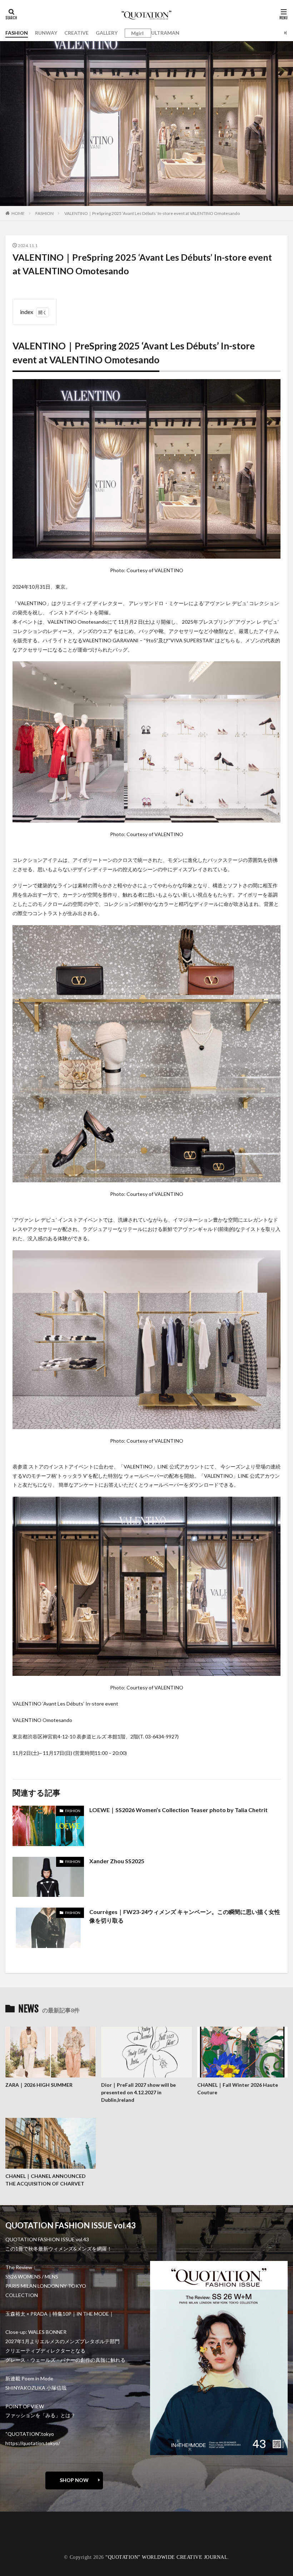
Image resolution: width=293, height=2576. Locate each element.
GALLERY (107, 33)
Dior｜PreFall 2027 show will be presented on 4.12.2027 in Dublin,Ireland (138, 2092)
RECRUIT (23, 2543)
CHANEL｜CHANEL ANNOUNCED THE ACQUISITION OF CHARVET (46, 2180)
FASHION (17, 33)
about (19, 2528)
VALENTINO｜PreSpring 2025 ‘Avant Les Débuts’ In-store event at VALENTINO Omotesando (152, 213)
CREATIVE (76, 33)
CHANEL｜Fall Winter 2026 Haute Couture (238, 2089)
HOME (18, 213)
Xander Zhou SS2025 (117, 1861)
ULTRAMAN (165, 33)
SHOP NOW (74, 2480)
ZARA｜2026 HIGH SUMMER (39, 2085)
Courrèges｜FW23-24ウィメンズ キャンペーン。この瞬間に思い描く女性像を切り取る (185, 1916)
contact (21, 2533)
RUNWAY (46, 33)
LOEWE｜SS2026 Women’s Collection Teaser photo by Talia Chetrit (178, 1810)
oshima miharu (28, 2538)
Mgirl (137, 33)
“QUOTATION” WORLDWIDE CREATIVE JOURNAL (167, 2557)
